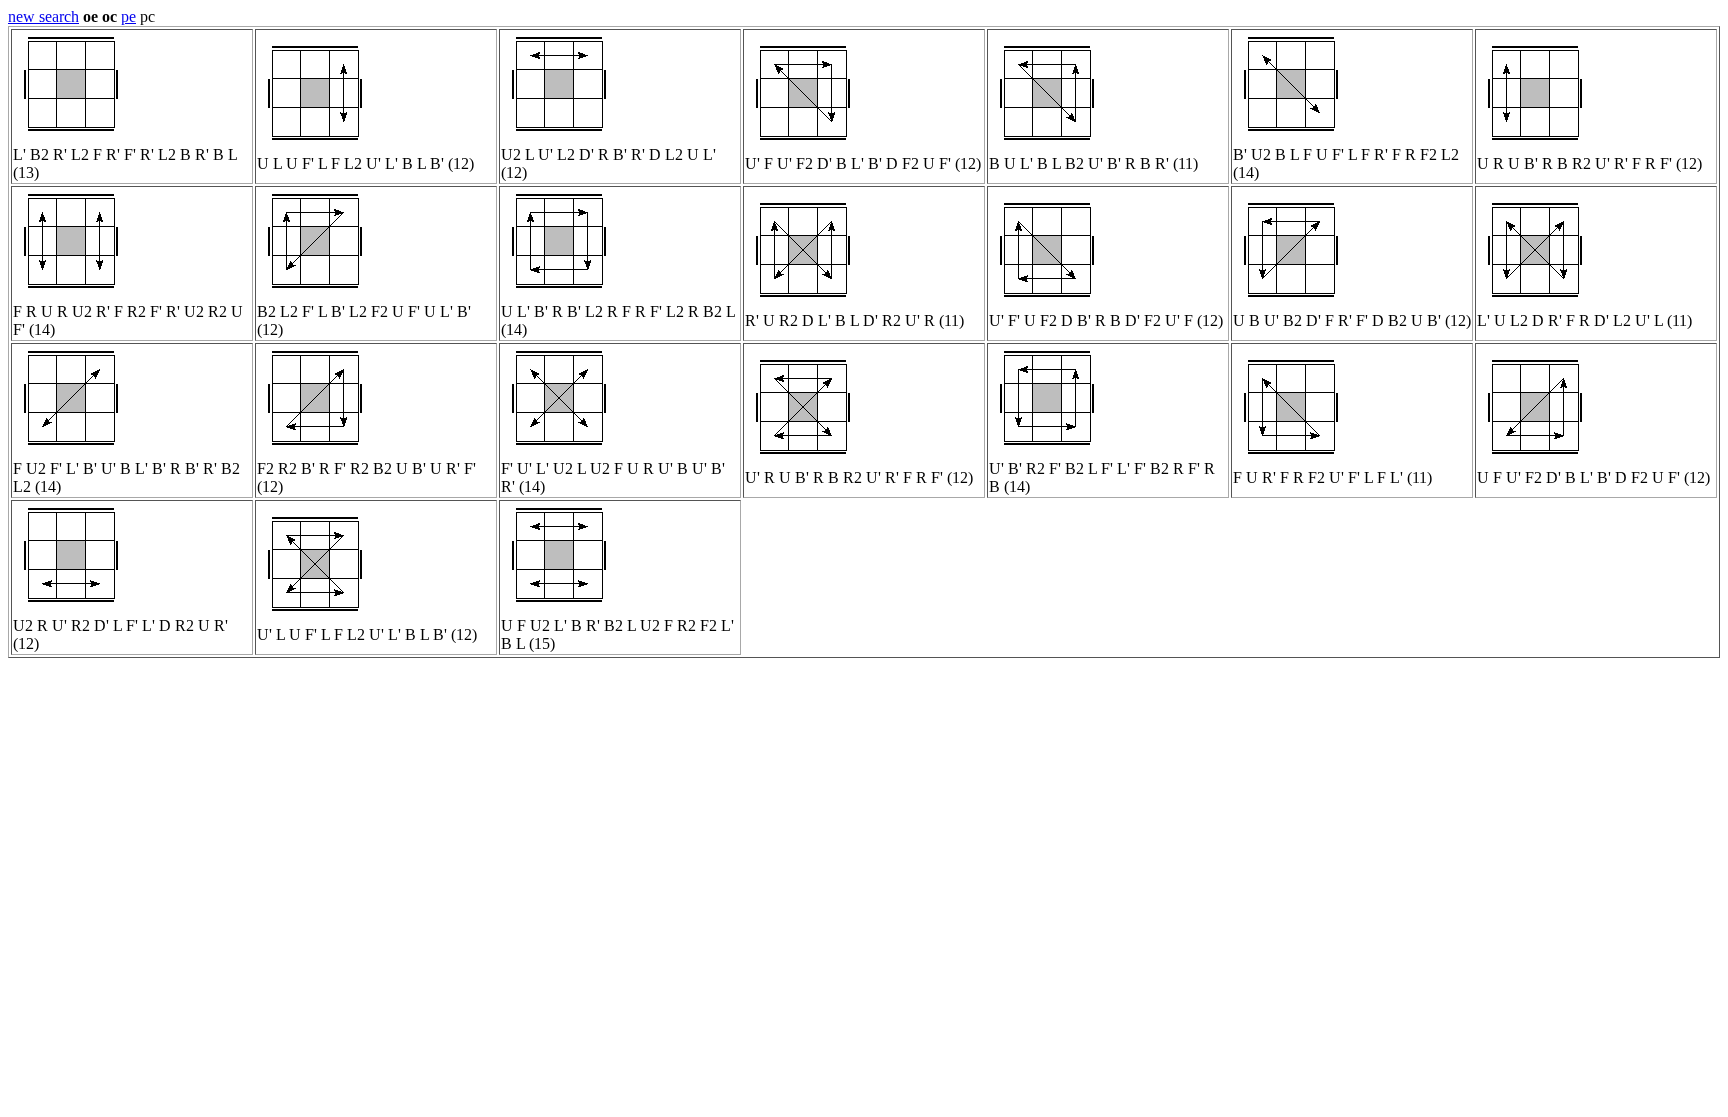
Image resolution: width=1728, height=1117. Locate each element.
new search (43, 16)
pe (128, 16)
